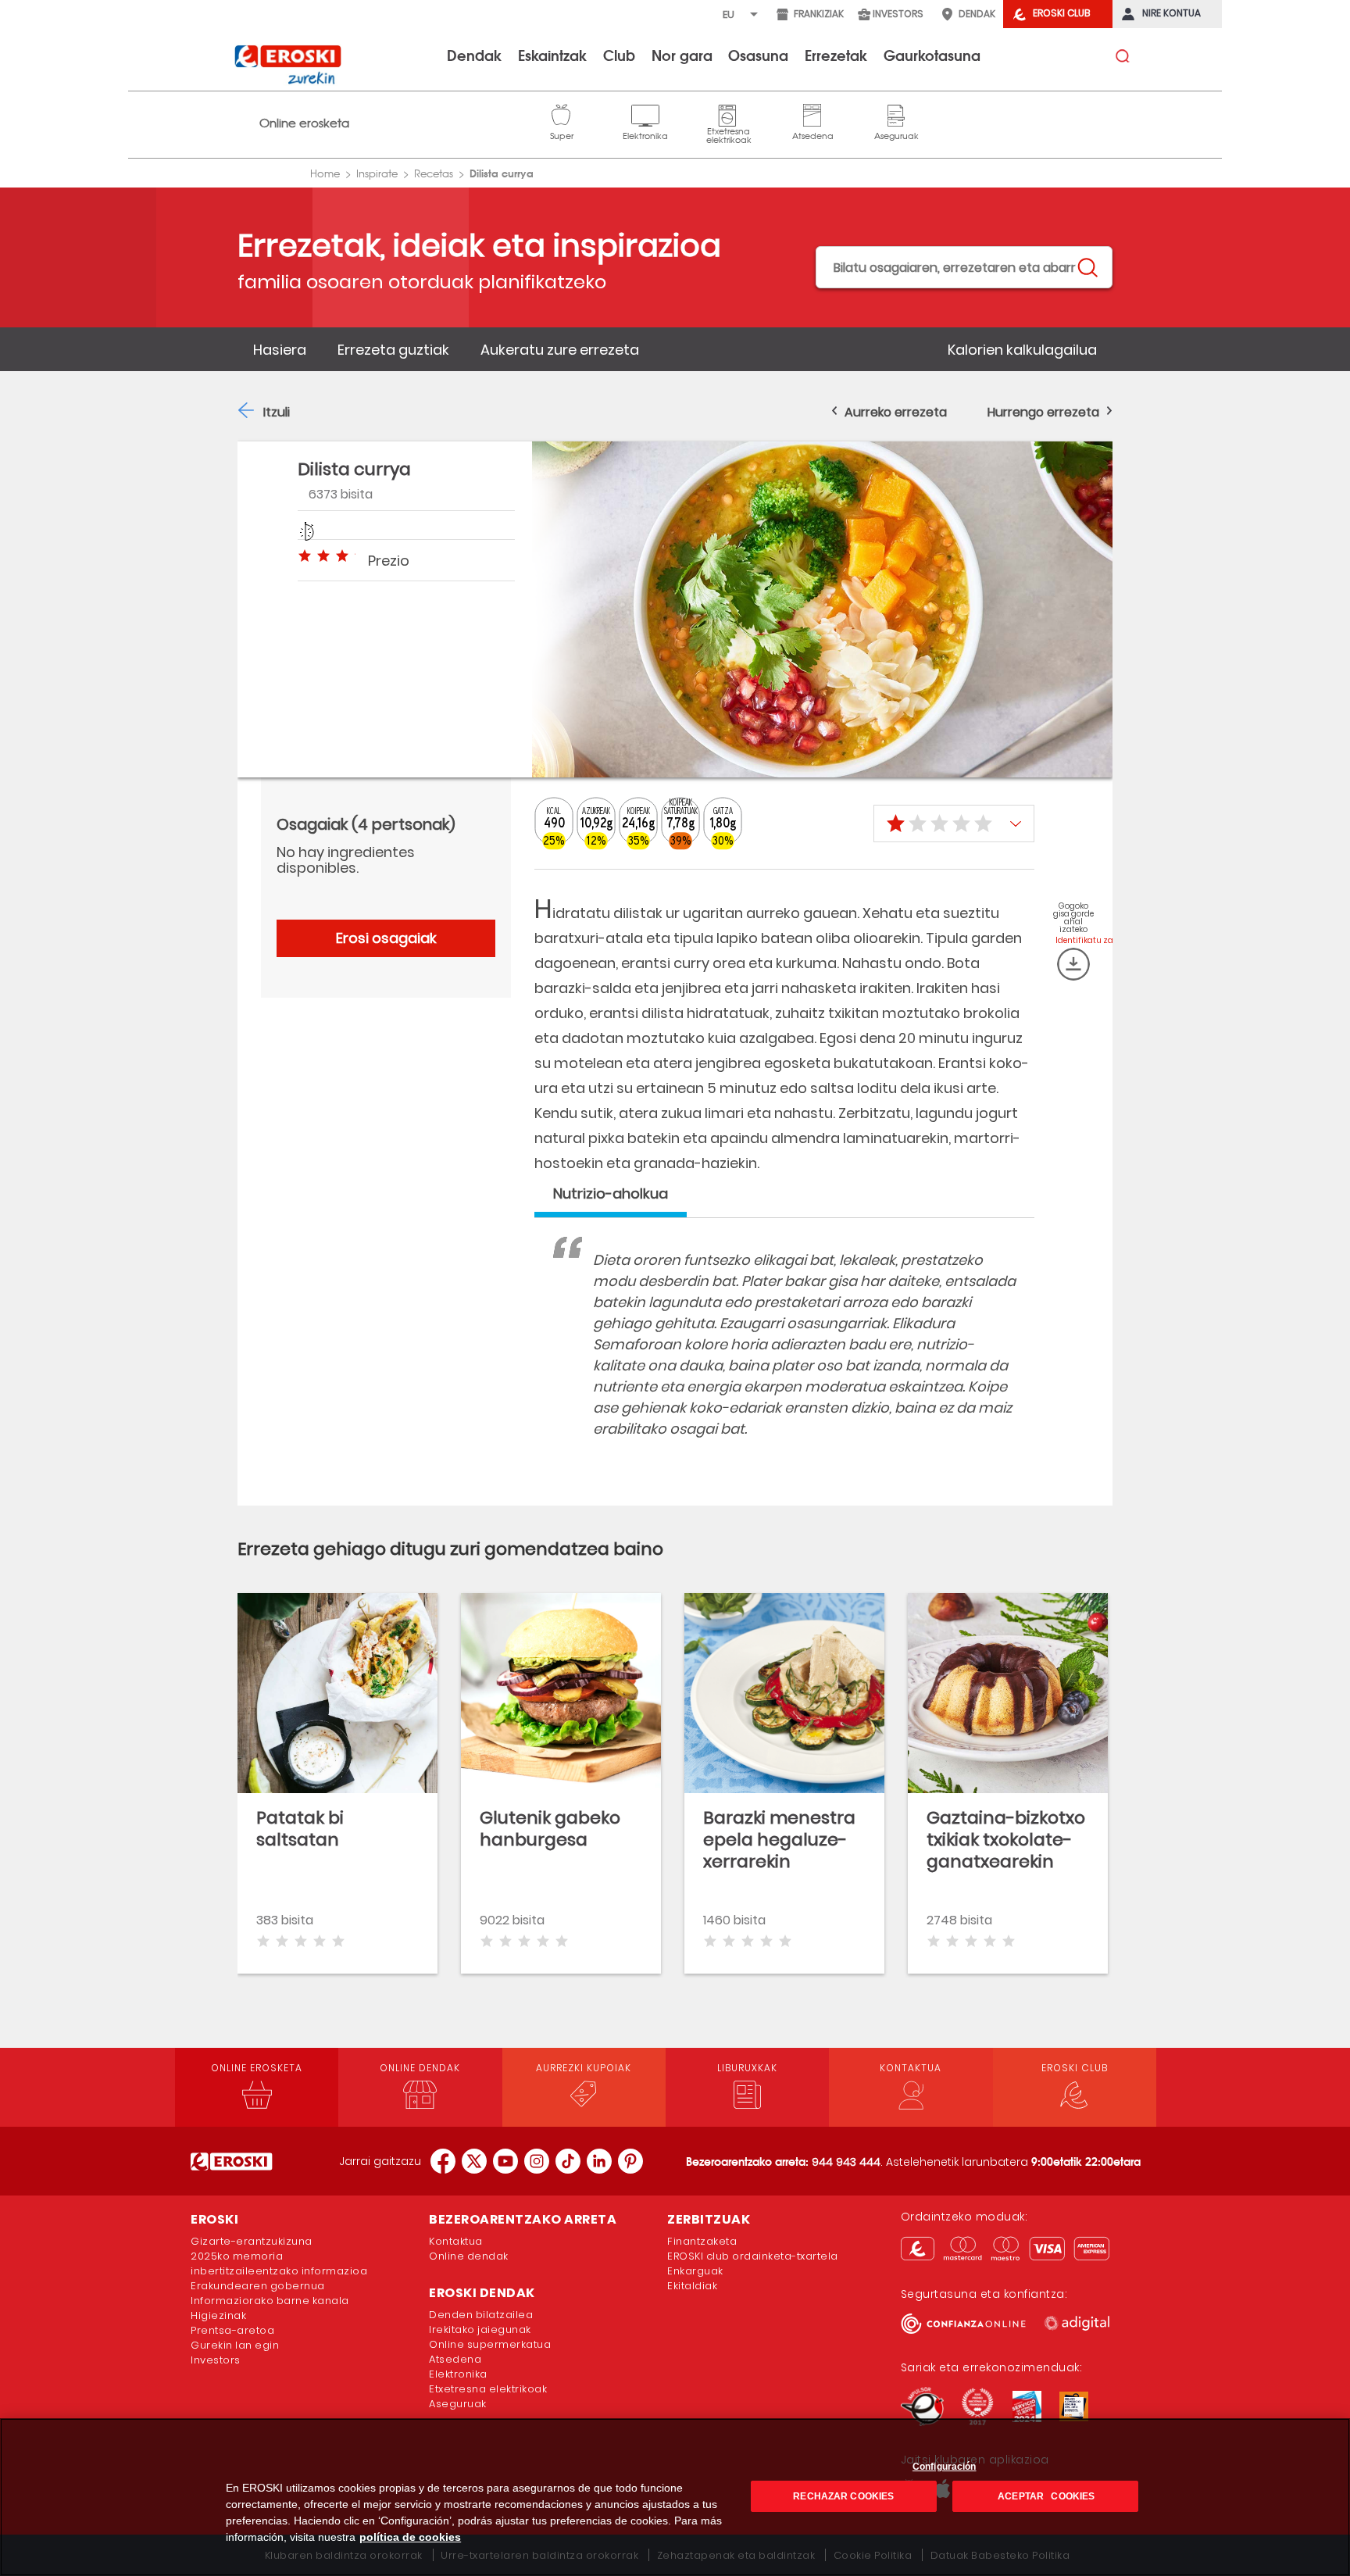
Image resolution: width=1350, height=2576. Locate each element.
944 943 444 (846, 2162)
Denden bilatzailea (481, 2315)
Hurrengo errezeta (1043, 412)
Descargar (1073, 964)
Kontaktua (456, 2241)
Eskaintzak (552, 55)
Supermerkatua (562, 113)
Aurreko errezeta (896, 412)
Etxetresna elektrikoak (729, 113)
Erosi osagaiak (386, 938)
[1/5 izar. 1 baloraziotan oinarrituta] (954, 824)
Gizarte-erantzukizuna (252, 2241)
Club (619, 55)
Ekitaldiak (692, 2286)
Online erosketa (304, 123)
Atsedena (812, 113)
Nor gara (682, 55)
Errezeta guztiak (393, 350)
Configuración (945, 2467)
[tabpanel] (784, 1360)
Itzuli (277, 412)
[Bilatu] (1087, 268)
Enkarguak (695, 2271)
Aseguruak (896, 113)
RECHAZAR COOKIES (843, 2496)
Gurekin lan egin (235, 2345)
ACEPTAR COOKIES (1045, 2496)
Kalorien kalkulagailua (1022, 350)
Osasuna (758, 55)
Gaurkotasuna (932, 55)
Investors (216, 2360)
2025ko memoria (237, 2256)
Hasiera (280, 350)
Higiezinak (218, 2315)
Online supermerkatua (490, 2344)
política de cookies (410, 2537)
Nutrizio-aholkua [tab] (611, 1193)
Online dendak (469, 2256)
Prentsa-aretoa (232, 2330)
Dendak (474, 55)
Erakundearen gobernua (258, 2286)
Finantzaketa (702, 2241)
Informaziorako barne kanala (270, 2301)
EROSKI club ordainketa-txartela (753, 2256)
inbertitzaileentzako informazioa (279, 2271)
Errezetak (836, 55)
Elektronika (645, 113)
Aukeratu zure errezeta (560, 350)
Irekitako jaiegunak (480, 2329)
